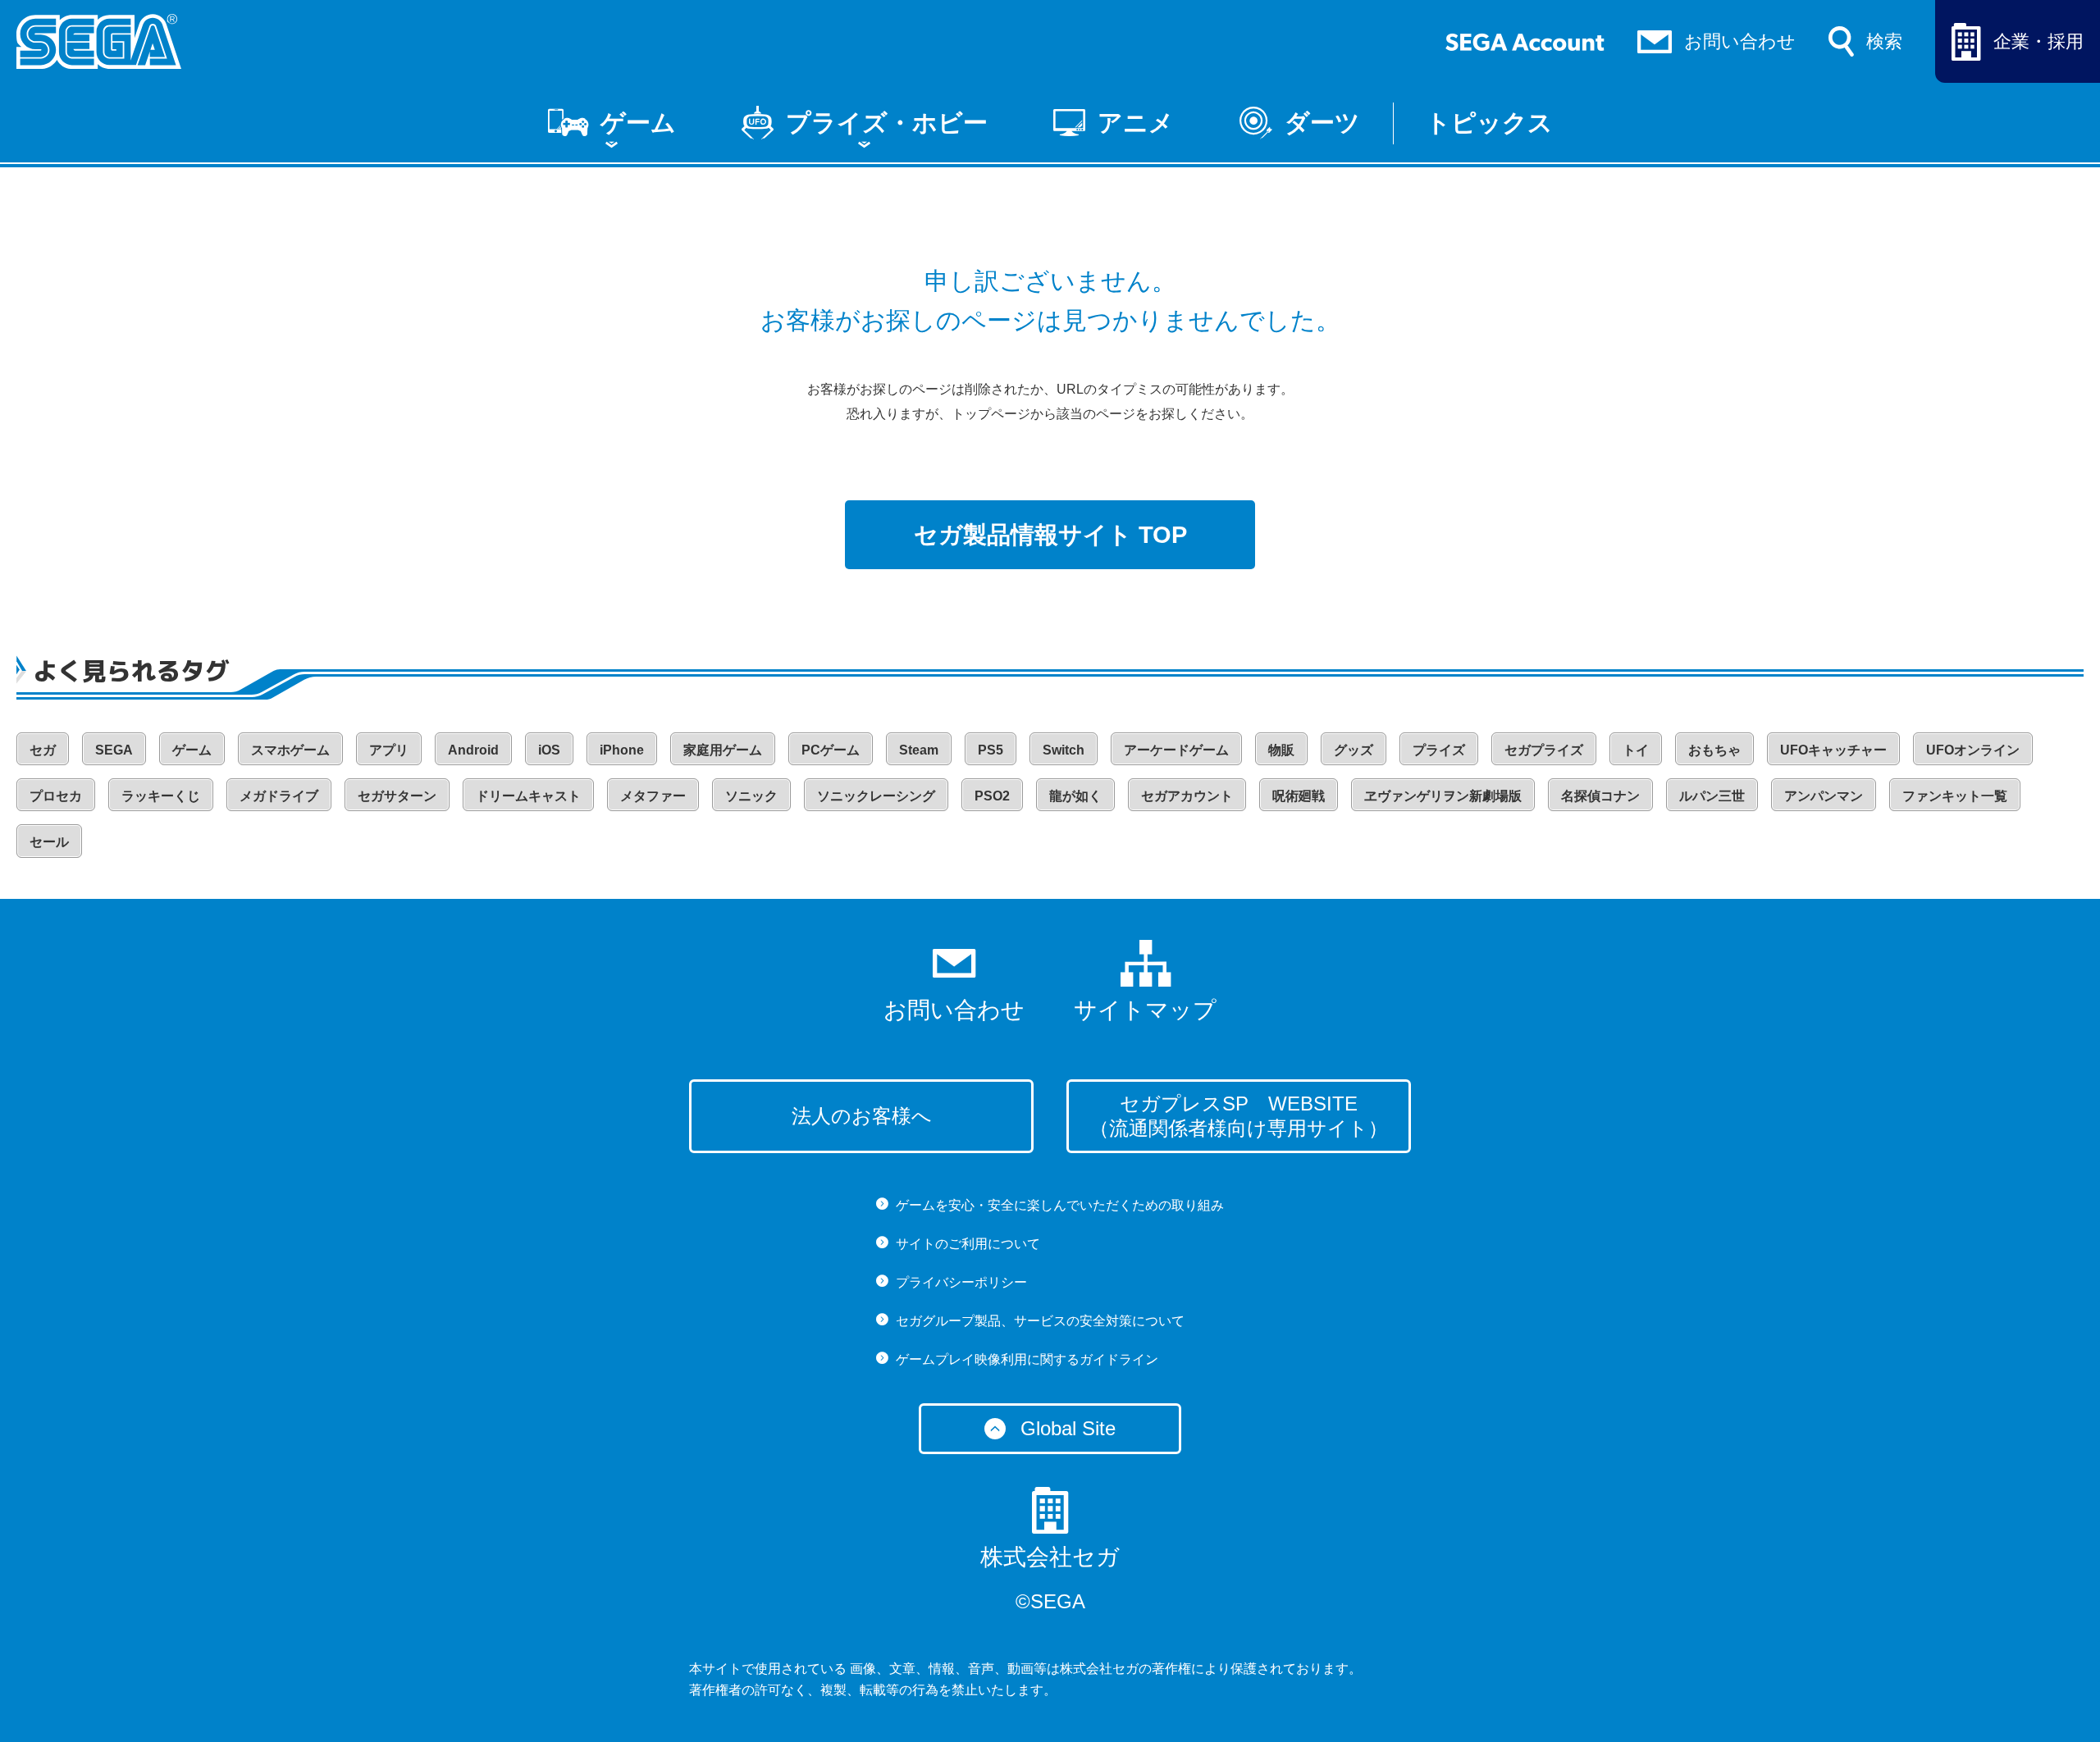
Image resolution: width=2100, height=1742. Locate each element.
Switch (1064, 750)
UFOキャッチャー (1833, 750)
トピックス (1489, 123)
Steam (919, 750)
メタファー (653, 796)
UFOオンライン (1973, 750)
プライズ (1439, 750)
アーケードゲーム (1176, 750)
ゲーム (638, 123)
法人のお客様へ (862, 1116)
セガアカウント (1187, 796)
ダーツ (1322, 123)
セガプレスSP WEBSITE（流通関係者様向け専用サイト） (1239, 1116)
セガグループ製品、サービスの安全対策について (1040, 1321)
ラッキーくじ (161, 796)
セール (49, 842)
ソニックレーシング (876, 796)
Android (473, 750)
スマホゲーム (290, 750)
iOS (549, 750)
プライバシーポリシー (961, 1282)
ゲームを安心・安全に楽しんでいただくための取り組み (1060, 1205)
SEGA (114, 750)
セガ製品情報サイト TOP (1050, 535)
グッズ (1354, 750)
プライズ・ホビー (887, 123)
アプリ (389, 750)
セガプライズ (1544, 750)
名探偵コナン (1600, 796)
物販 (1281, 750)
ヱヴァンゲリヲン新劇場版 (1443, 796)
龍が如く (1075, 796)
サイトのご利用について (968, 1244)
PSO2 (992, 796)
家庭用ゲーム (723, 750)
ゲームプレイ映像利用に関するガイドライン (1027, 1359)
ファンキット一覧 (1955, 796)
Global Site (1068, 1428)
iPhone (622, 750)
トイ (1636, 750)
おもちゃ (1714, 750)
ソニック (751, 796)
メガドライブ (279, 796)
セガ (43, 750)
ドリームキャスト (528, 796)
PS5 (991, 750)
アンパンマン (1824, 796)
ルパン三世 (1712, 796)
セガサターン (397, 796)
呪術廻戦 (1299, 796)
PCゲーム (831, 750)
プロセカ (56, 796)
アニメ (1136, 123)
